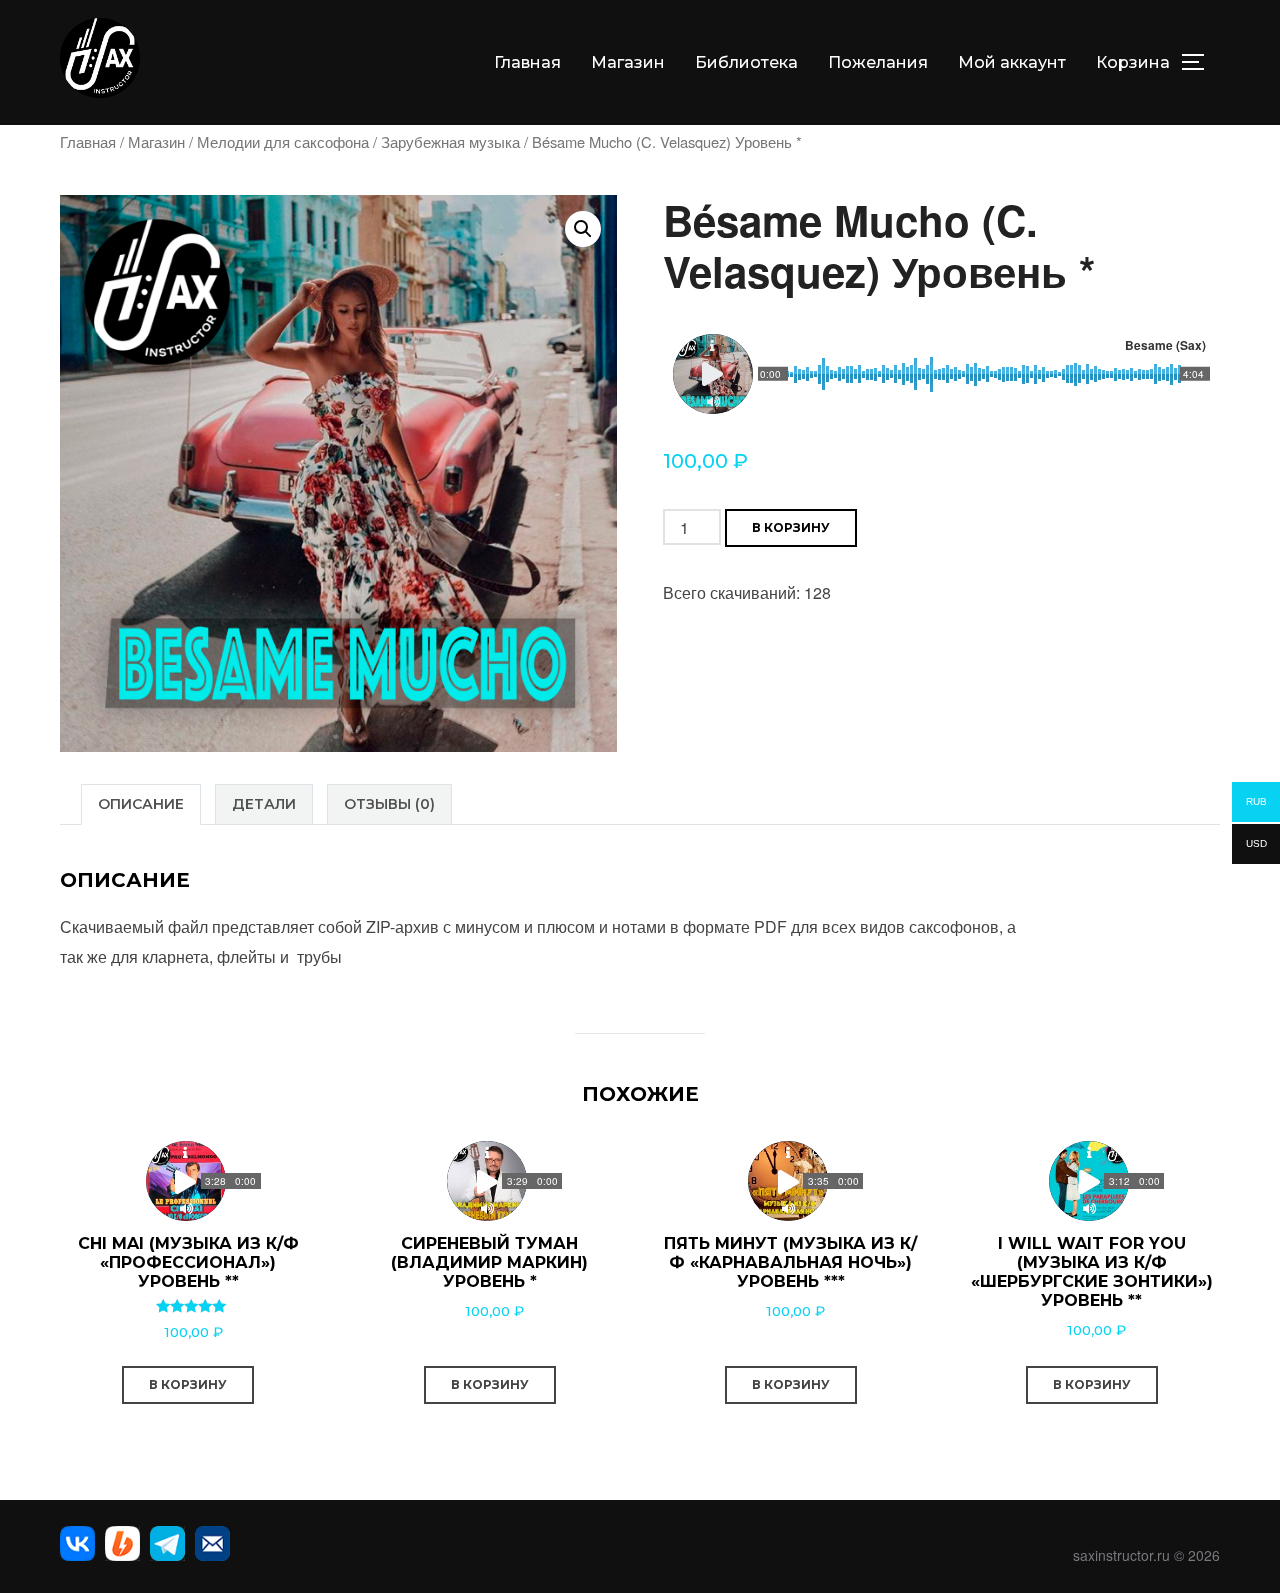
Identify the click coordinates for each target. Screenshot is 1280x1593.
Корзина (1133, 62)
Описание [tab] (141, 804)
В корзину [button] (188, 1384)
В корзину (791, 527)
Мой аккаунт (1012, 62)
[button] (583, 229)
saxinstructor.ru (1121, 1555)
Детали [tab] (264, 804)
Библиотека (746, 62)
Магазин (628, 62)
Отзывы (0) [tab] (389, 804)
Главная (527, 62)
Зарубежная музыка (450, 141)
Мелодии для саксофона (283, 141)
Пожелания (878, 62)
